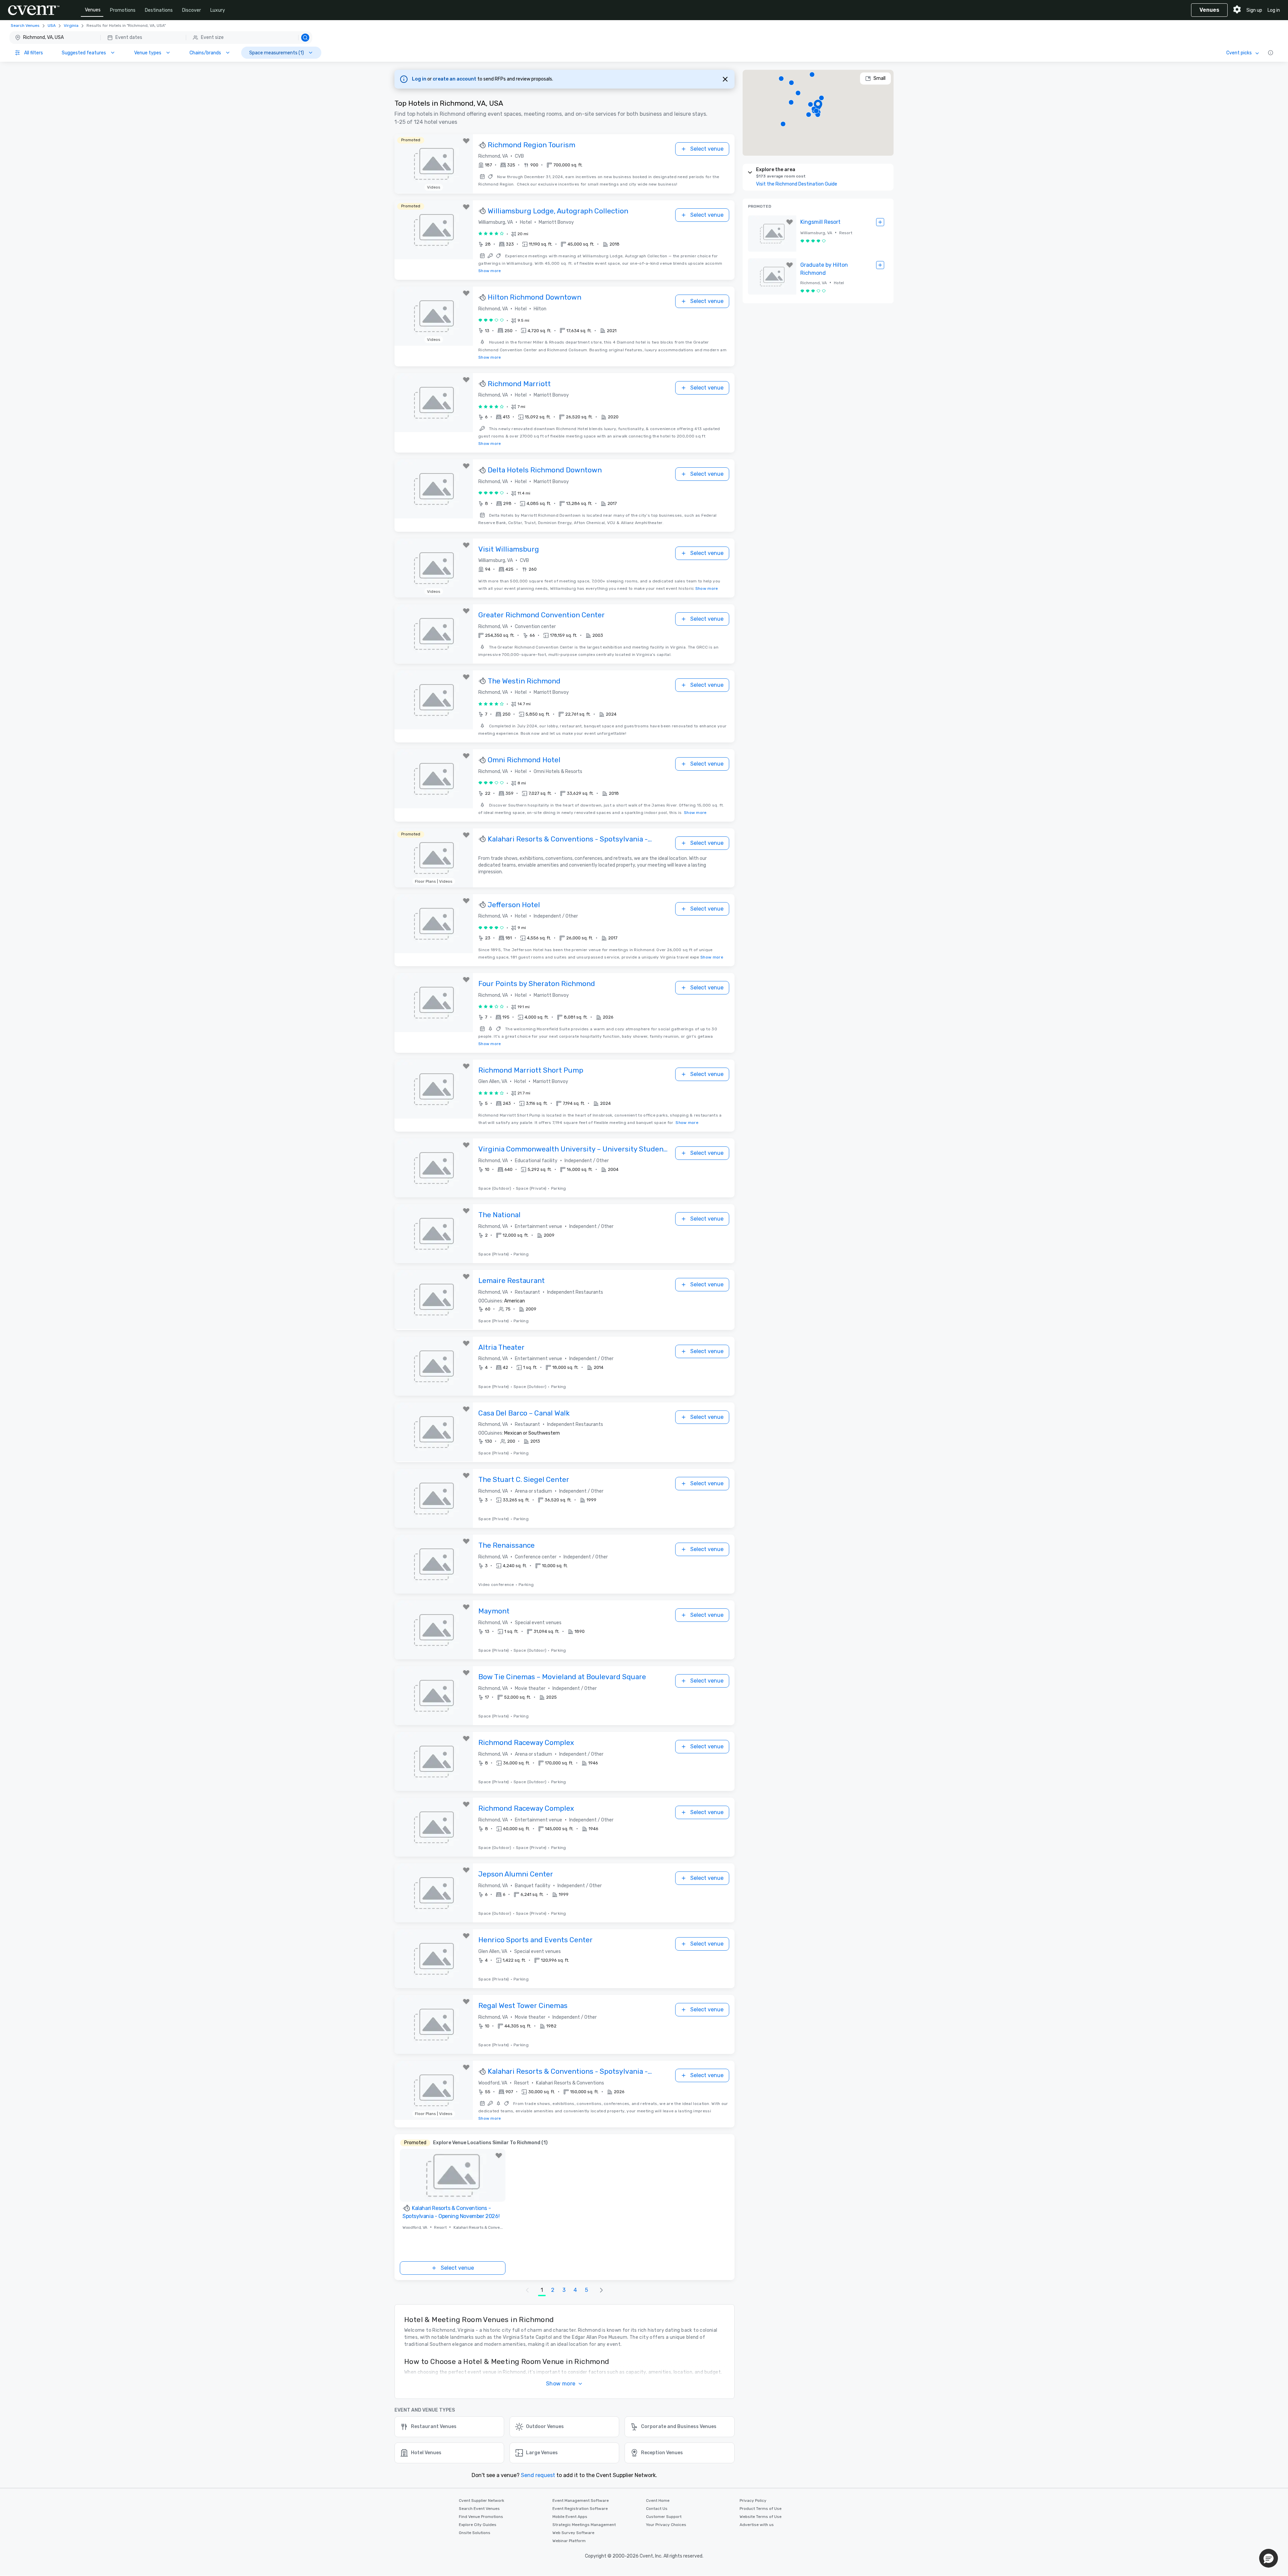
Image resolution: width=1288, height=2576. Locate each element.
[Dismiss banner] (725, 79)
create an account (455, 79)
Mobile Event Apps (570, 2517)
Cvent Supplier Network (481, 2501)
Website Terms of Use (761, 2517)
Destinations (159, 10)
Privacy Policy (753, 2501)
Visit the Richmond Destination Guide (797, 184)
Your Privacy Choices (666, 2525)
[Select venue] (880, 222)
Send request (538, 2475)
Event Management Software (581, 2501)
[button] (161, 38)
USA (52, 25)
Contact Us (657, 2509)
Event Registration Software (580, 2509)
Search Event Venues (479, 2509)
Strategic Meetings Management (584, 2525)
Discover (192, 10)
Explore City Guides (478, 2525)
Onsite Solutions (475, 2533)
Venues (93, 10)
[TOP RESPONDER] (483, 145)
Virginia (71, 25)
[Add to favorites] (466, 141)
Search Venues (25, 25)
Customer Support (664, 2517)
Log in (1274, 10)
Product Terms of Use (761, 2509)
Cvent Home (658, 2501)
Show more (490, 271)
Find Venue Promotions (481, 2517)
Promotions (123, 10)
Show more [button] (561, 2384)
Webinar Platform (569, 2541)
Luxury (218, 10)
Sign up (1254, 10)
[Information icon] (1271, 53)
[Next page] (601, 2290)
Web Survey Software (573, 2533)
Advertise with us (757, 2525)
